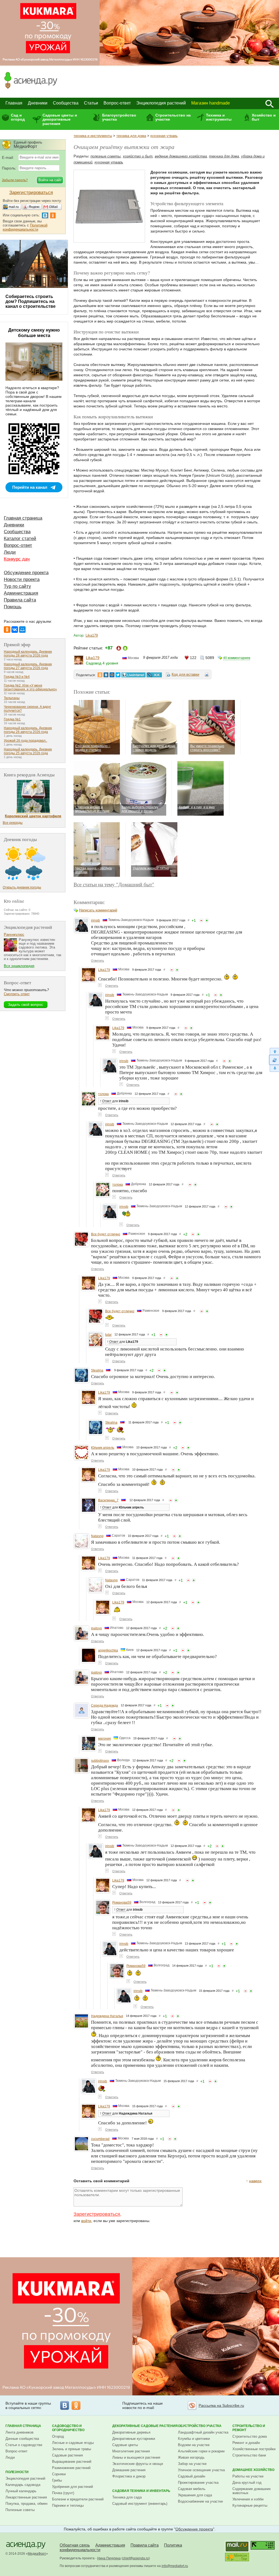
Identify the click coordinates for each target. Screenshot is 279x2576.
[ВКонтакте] (15, 630)
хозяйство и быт (138, 156)
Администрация (21, 593)
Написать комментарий (98, 910)
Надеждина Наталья (107, 2016)
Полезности (17, 2472)
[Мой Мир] (22, 630)
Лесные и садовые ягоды (73, 2443)
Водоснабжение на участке (200, 2501)
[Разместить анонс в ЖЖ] (154, 675)
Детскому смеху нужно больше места (34, 333)
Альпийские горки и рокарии (201, 2451)
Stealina (97, 1370)
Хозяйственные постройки (254, 2449)
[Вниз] (274, 1068)
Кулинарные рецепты (250, 2505)
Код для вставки (185, 674)
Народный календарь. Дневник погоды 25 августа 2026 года (28, 751)
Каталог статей (20, 539)
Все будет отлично (106, 1234)
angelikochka (108, 1650)
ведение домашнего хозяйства (181, 156)
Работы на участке (248, 2476)
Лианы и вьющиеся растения (136, 2457)
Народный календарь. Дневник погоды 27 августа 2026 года (28, 666)
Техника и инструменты (219, 117)
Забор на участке (192, 2464)
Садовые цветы (125, 2445)
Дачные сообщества (22, 2439)
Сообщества (66, 103)
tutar (108, 1335)
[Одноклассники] (7, 630)
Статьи (91, 103)
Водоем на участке (194, 2445)
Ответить (98, 961)
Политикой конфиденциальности (25, 227)
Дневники (38, 103)
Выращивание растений (72, 2462)
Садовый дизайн (192, 2476)
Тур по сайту (17, 586)
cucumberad (100, 2139)
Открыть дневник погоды (22, 887)
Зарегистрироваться (97, 2214)
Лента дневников (19, 2432)
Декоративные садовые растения (145, 2426)
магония (104, 1739)
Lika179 (92, 635)
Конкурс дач (17, 559)
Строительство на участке (173, 117)
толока (103, 1094)
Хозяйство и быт (264, 117)
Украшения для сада (195, 2495)
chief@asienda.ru (136, 2558)
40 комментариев (237, 658)
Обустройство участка (200, 2426)
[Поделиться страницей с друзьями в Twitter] (118, 675)
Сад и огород (18, 117)
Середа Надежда (104, 1706)
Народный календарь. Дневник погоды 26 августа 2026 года (28, 730)
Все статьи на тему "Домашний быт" (114, 884)
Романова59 (122, 1903)
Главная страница (23, 518)
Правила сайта (20, 600)
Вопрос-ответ (117, 103)
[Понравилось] (207, 920)
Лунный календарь (21, 2491)
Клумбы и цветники (194, 2439)
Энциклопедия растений (161, 103)
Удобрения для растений (72, 2487)
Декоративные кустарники (134, 2439)
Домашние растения (129, 2470)
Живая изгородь (191, 2457)
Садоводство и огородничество (68, 2428)
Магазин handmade (211, 103)
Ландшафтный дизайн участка (203, 2432)
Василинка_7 (108, 1500)
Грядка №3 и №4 (17, 677)
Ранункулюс (14, 934)
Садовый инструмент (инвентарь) (140, 2504)
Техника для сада (127, 2497)
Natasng (97, 1536)
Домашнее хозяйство (253, 2470)
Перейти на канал (30, 487)
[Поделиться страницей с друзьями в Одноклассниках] (100, 675)
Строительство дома (250, 2436)
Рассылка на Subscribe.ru (221, 2405)
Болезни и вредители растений (78, 2499)
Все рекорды (13, 823)
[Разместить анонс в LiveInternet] (133, 675)
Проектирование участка (198, 2483)
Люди (10, 552)
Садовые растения (67, 2455)
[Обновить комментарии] (274, 1060)
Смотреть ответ (17, 994)
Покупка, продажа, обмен (26, 2504)
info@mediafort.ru (175, 2566)
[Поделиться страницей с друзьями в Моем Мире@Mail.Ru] (112, 675)
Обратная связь (75, 2545)
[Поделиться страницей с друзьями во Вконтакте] (106, 675)
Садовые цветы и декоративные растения (60, 119)
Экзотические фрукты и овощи (138, 2464)
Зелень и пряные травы (72, 2449)
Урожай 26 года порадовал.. (25, 741)
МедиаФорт (37, 2554)
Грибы (57, 2480)
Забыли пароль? (15, 180)
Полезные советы (20, 2510)
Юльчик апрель (103, 1448)
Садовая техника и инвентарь (141, 2491)
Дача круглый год (247, 2483)
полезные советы (106, 156)
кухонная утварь (164, 136)
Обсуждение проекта (26, 573)
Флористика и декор (129, 2476)
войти (86, 2221)
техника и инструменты (93, 136)
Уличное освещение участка (201, 2470)
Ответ (107, 1101)
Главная (14, 103)
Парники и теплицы (68, 2505)
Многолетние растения (131, 2451)
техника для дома (131, 136)
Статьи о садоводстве (24, 2445)
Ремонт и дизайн (246, 2443)
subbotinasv (100, 1761)
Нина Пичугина (109, 2558)
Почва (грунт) (63, 2493)
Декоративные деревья (131, 2432)
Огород (58, 2436)
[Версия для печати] (207, 675)
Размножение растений (71, 2468)
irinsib (95, 920)
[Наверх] (274, 1051)
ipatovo (96, 1628)
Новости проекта (22, 579)
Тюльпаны (12, 698)
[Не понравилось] (201, 920)
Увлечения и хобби (248, 2499)
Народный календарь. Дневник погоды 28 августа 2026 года (28, 654)
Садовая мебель (192, 2489)
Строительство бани (249, 2455)
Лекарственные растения (26, 2497)
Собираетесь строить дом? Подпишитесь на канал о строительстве (31, 301)
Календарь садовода (23, 2485)
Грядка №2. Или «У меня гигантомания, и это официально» (30, 687)
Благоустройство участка (119, 117)
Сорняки (59, 2474)
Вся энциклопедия (19, 966)
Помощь (13, 607)
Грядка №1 (12, 719)
